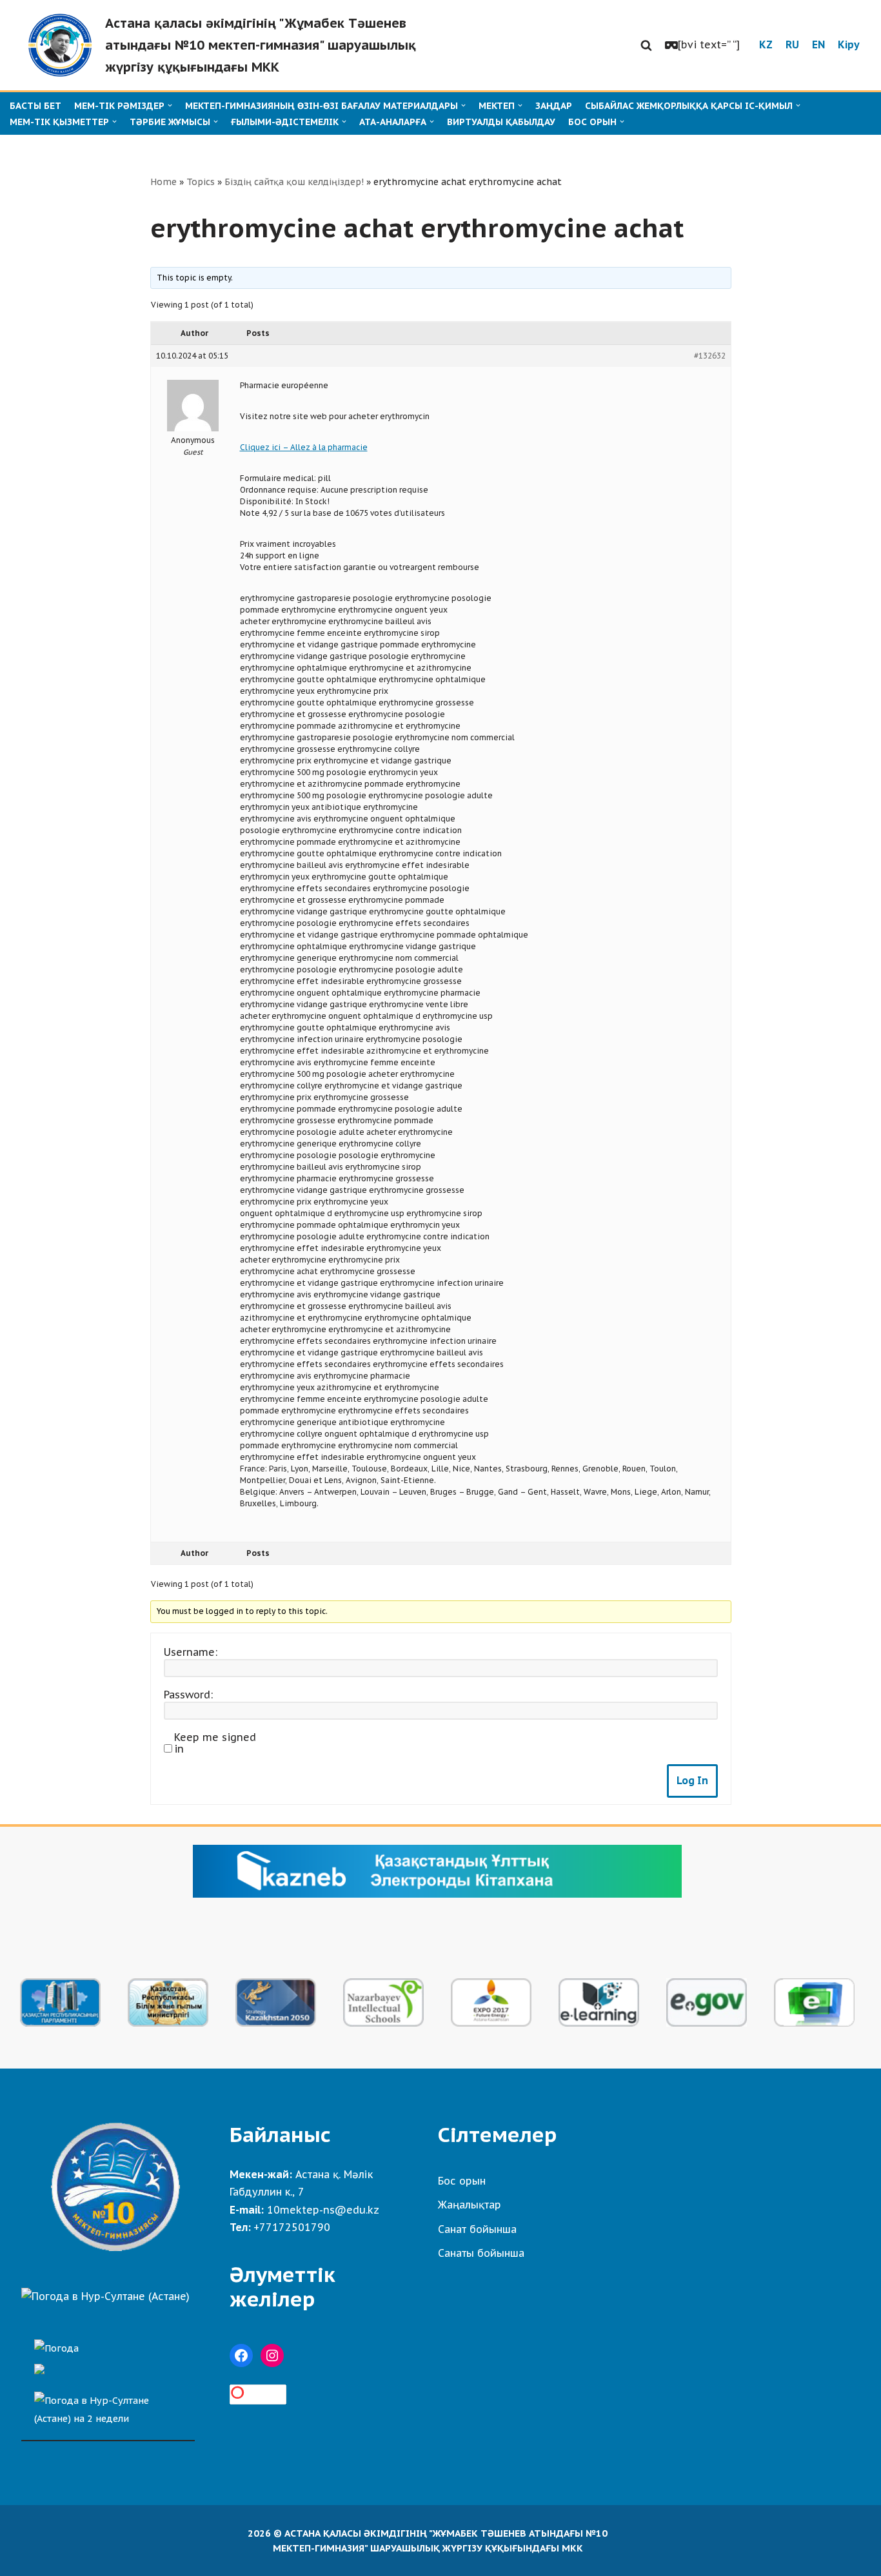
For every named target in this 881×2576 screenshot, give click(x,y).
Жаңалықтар (470, 2205)
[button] (646, 45)
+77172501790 (292, 2227)
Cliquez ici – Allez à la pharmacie (304, 447)
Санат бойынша (477, 2229)
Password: (188, 1695)
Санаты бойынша (481, 2253)
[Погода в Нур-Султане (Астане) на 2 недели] (108, 2406)
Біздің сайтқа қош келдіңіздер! (294, 182)
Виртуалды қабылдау (501, 122)
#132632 (710, 356)
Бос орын (462, 2181)
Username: (191, 1652)
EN (818, 44)
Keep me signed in (215, 1743)
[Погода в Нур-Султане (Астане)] (105, 2296)
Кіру (849, 44)
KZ (766, 44)
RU (792, 44)
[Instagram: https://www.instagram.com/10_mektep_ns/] (272, 2355)
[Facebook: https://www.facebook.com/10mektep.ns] (241, 2355)
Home (163, 182)
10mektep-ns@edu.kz (323, 2210)
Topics (201, 182)
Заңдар (554, 106)
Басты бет (35, 106)
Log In (692, 1780)
